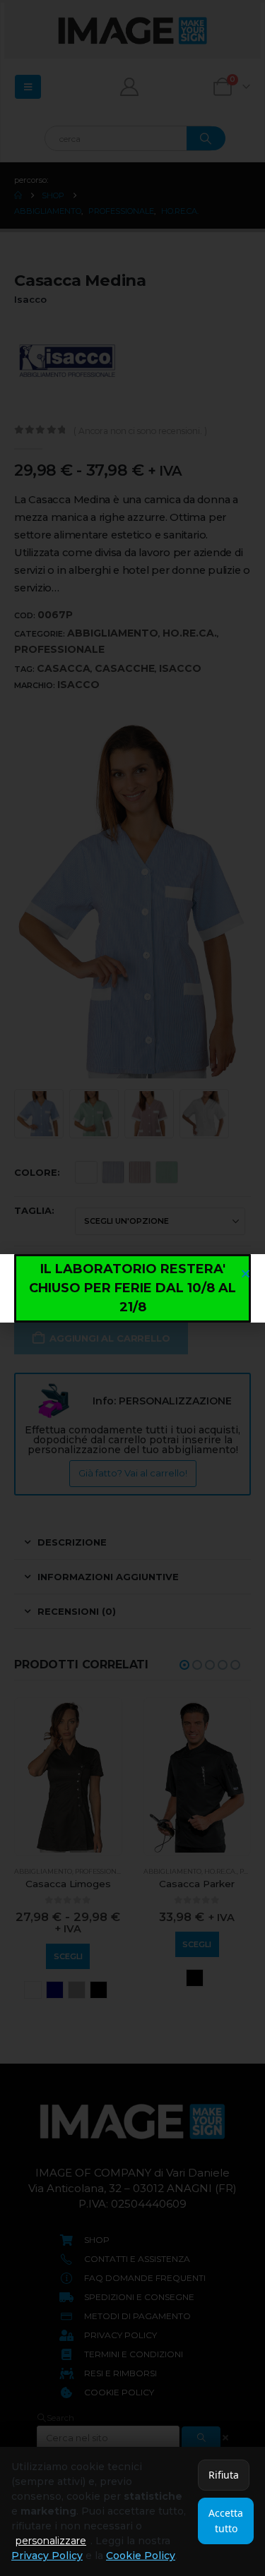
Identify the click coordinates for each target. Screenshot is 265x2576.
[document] (132, 1288)
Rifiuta (224, 2475)
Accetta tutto (226, 2521)
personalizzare (51, 2541)
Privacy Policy (47, 2556)
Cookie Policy (141, 2556)
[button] (246, 1274)
